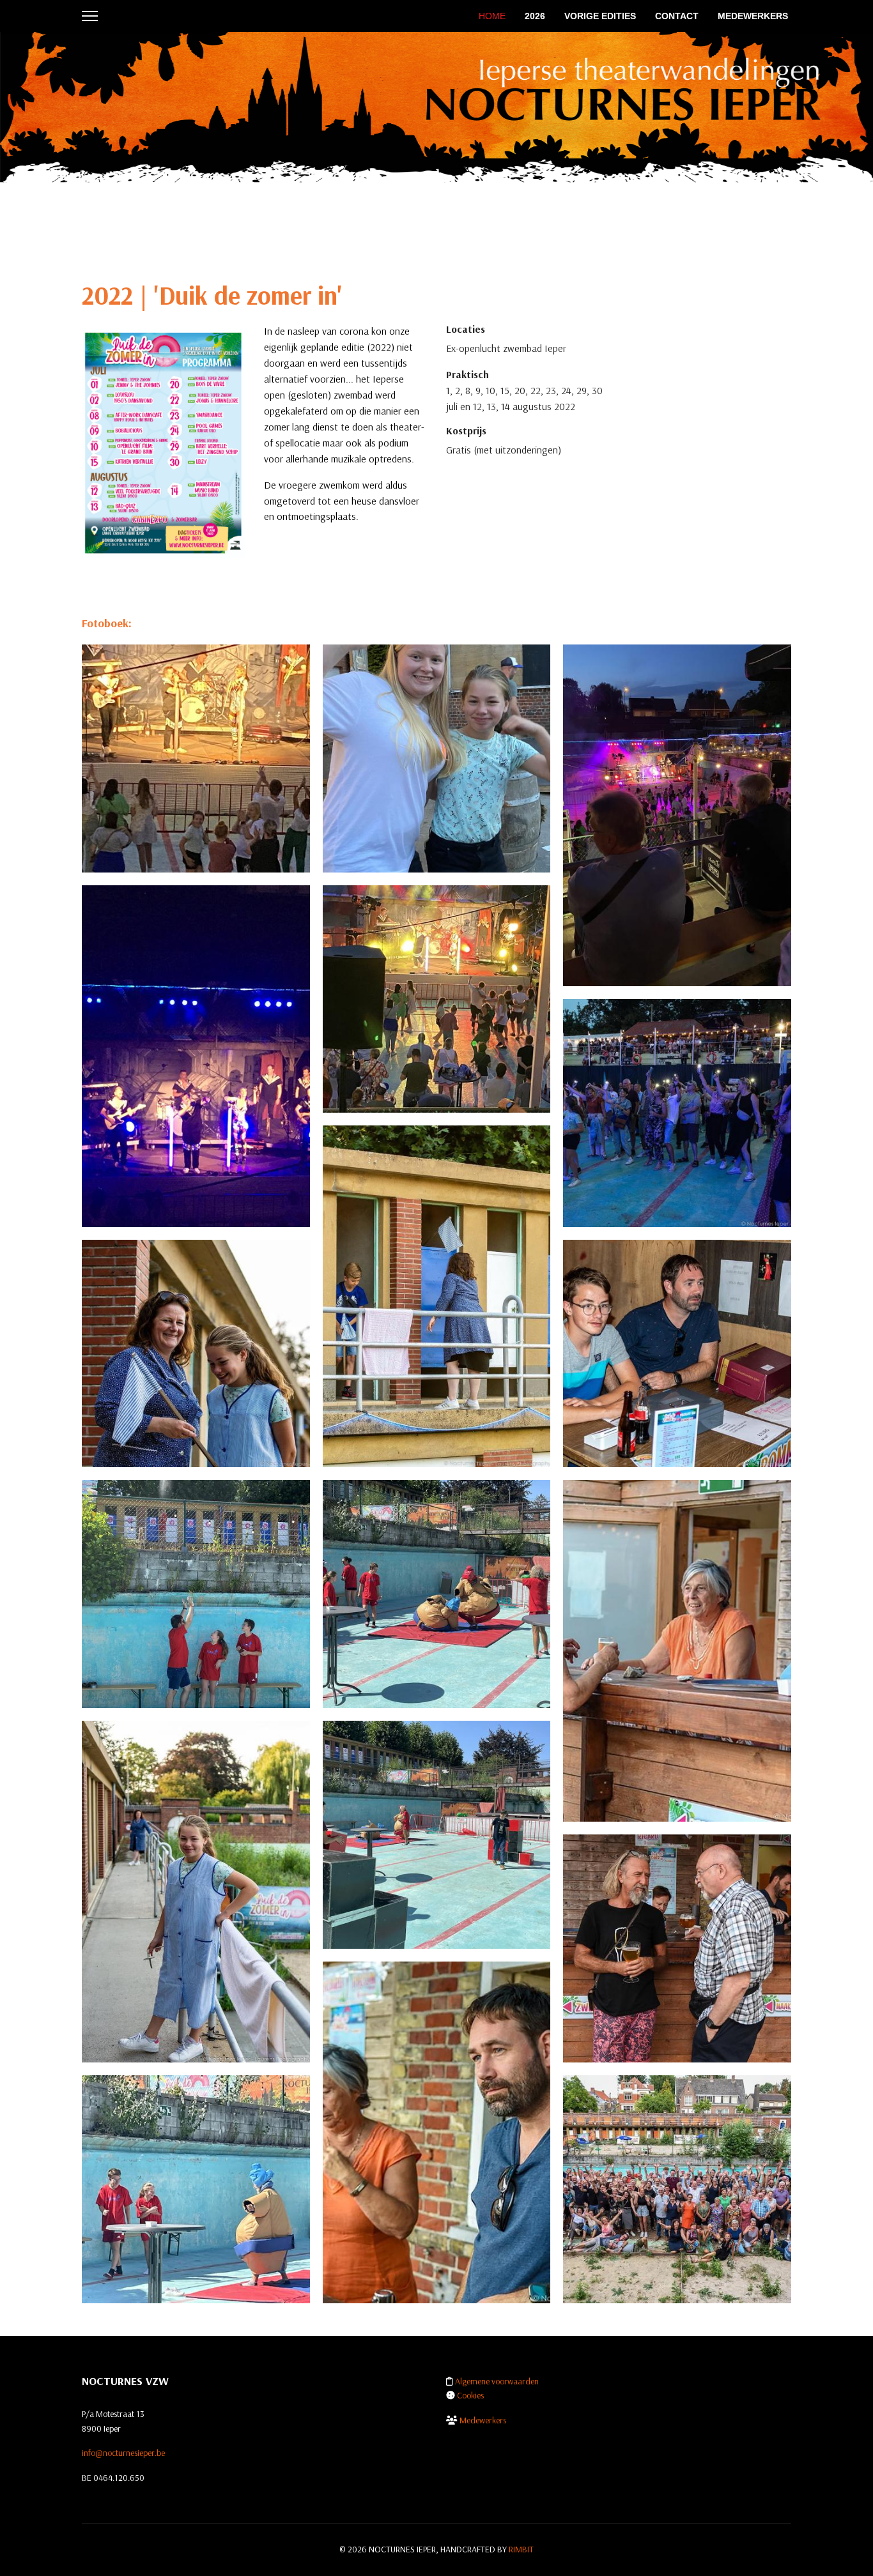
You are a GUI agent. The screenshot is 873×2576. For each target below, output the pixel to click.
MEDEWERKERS (753, 16)
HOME (492, 16)
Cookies (470, 2395)
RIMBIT (521, 2549)
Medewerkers (483, 2420)
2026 (535, 16)
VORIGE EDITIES (600, 16)
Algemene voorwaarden (497, 2381)
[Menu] (90, 16)
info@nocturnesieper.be (123, 2453)
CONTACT (677, 16)
